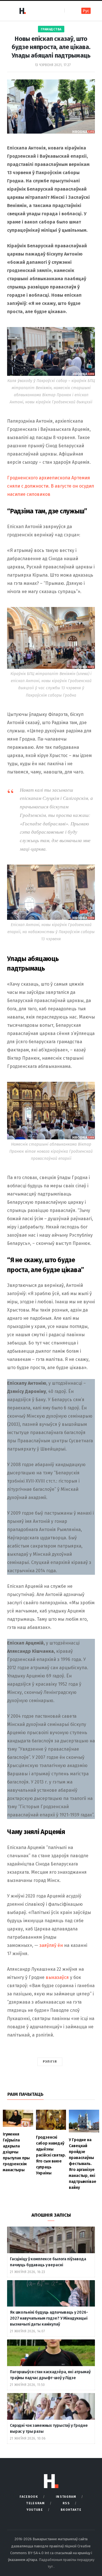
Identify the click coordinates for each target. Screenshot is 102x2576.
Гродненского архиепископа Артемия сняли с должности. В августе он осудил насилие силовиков (51, 486)
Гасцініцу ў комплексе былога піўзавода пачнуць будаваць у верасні (48, 2262)
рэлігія (50, 2062)
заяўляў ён (51, 1945)
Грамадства (51, 29)
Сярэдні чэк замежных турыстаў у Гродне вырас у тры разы (49, 2429)
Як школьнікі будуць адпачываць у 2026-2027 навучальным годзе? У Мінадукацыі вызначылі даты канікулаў (49, 2318)
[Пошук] (69, 11)
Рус (86, 11)
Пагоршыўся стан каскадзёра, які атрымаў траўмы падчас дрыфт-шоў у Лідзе (50, 2375)
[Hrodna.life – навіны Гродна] (22, 11)
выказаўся (57, 1977)
